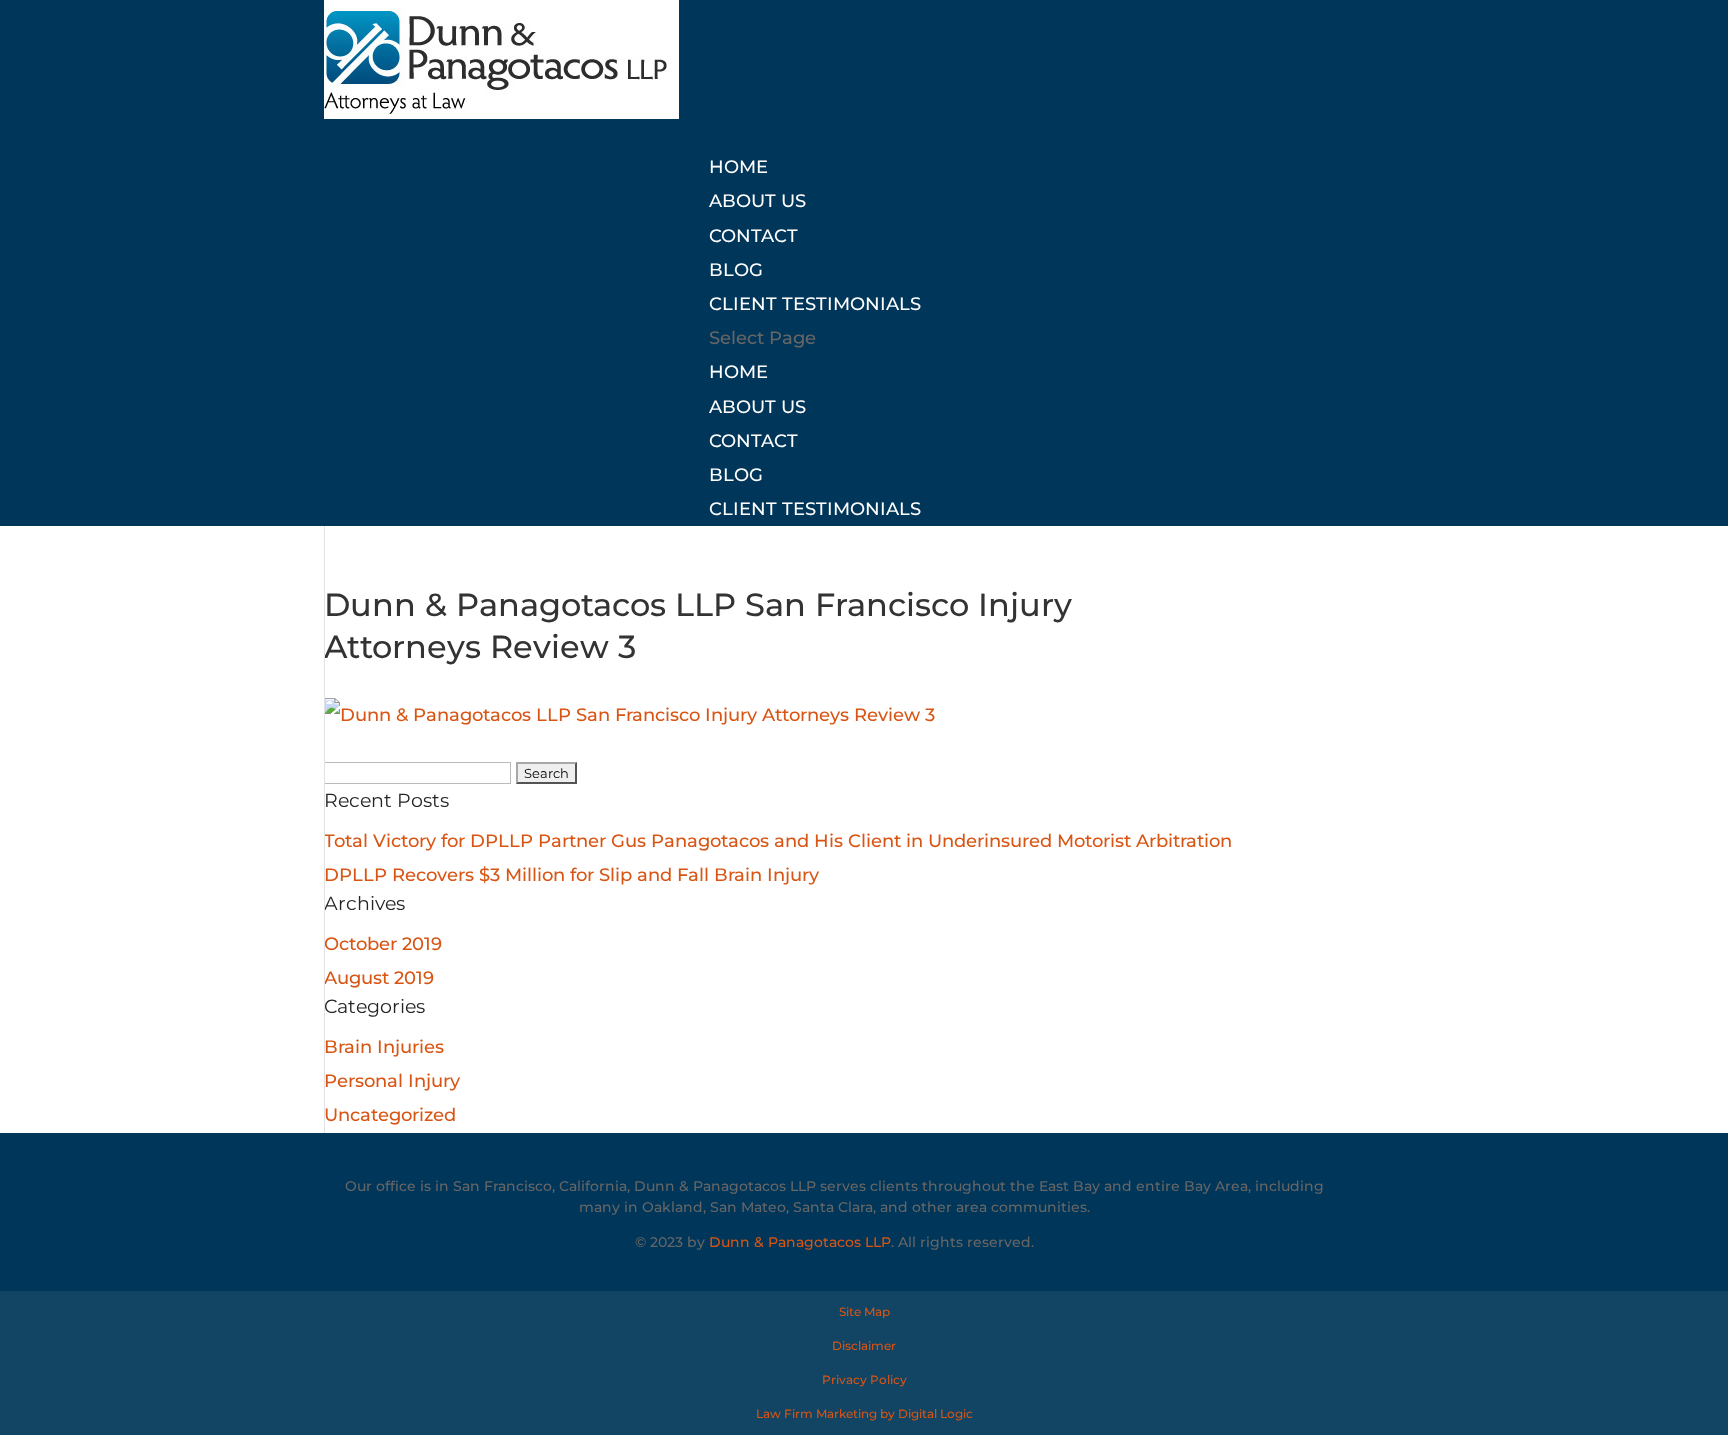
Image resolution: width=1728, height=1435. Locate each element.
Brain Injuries (384, 1047)
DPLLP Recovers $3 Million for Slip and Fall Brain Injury (571, 875)
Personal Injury (392, 1081)
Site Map (864, 1311)
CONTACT (753, 236)
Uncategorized (390, 1115)
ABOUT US (757, 201)
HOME (738, 167)
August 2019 (379, 978)
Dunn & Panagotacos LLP (800, 1242)
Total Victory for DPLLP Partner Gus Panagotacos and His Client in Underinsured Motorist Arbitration (778, 841)
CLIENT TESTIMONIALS (815, 304)
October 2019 (383, 944)
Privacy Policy (864, 1379)
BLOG (736, 270)
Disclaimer (864, 1345)
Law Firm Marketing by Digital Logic (864, 1413)
